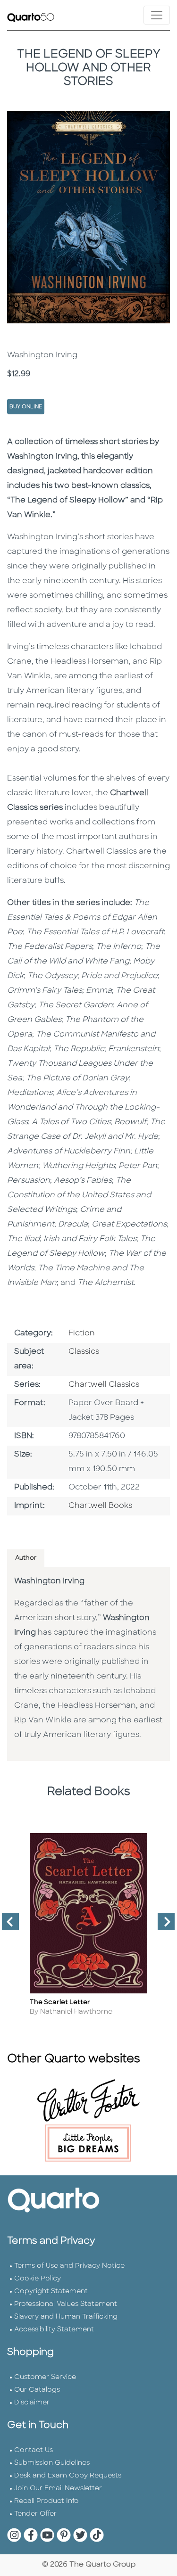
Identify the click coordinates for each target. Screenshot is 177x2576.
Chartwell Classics (104, 1385)
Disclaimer (32, 2403)
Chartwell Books (100, 1506)
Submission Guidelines (52, 2463)
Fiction (82, 1333)
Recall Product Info (46, 2501)
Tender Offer (35, 2514)
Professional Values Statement (66, 2304)
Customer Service (45, 2377)
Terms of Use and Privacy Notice (69, 2266)
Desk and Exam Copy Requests (68, 2476)
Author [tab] (26, 1558)
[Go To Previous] (7, 1926)
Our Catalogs (37, 2390)
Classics (84, 1352)
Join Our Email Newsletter (58, 2489)
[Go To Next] (162, 1926)
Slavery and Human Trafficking (66, 2317)
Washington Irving (49, 1581)
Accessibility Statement (54, 2330)
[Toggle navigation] (157, 15)
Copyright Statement (51, 2292)
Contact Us (34, 2450)
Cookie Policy (38, 2279)
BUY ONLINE (26, 407)
